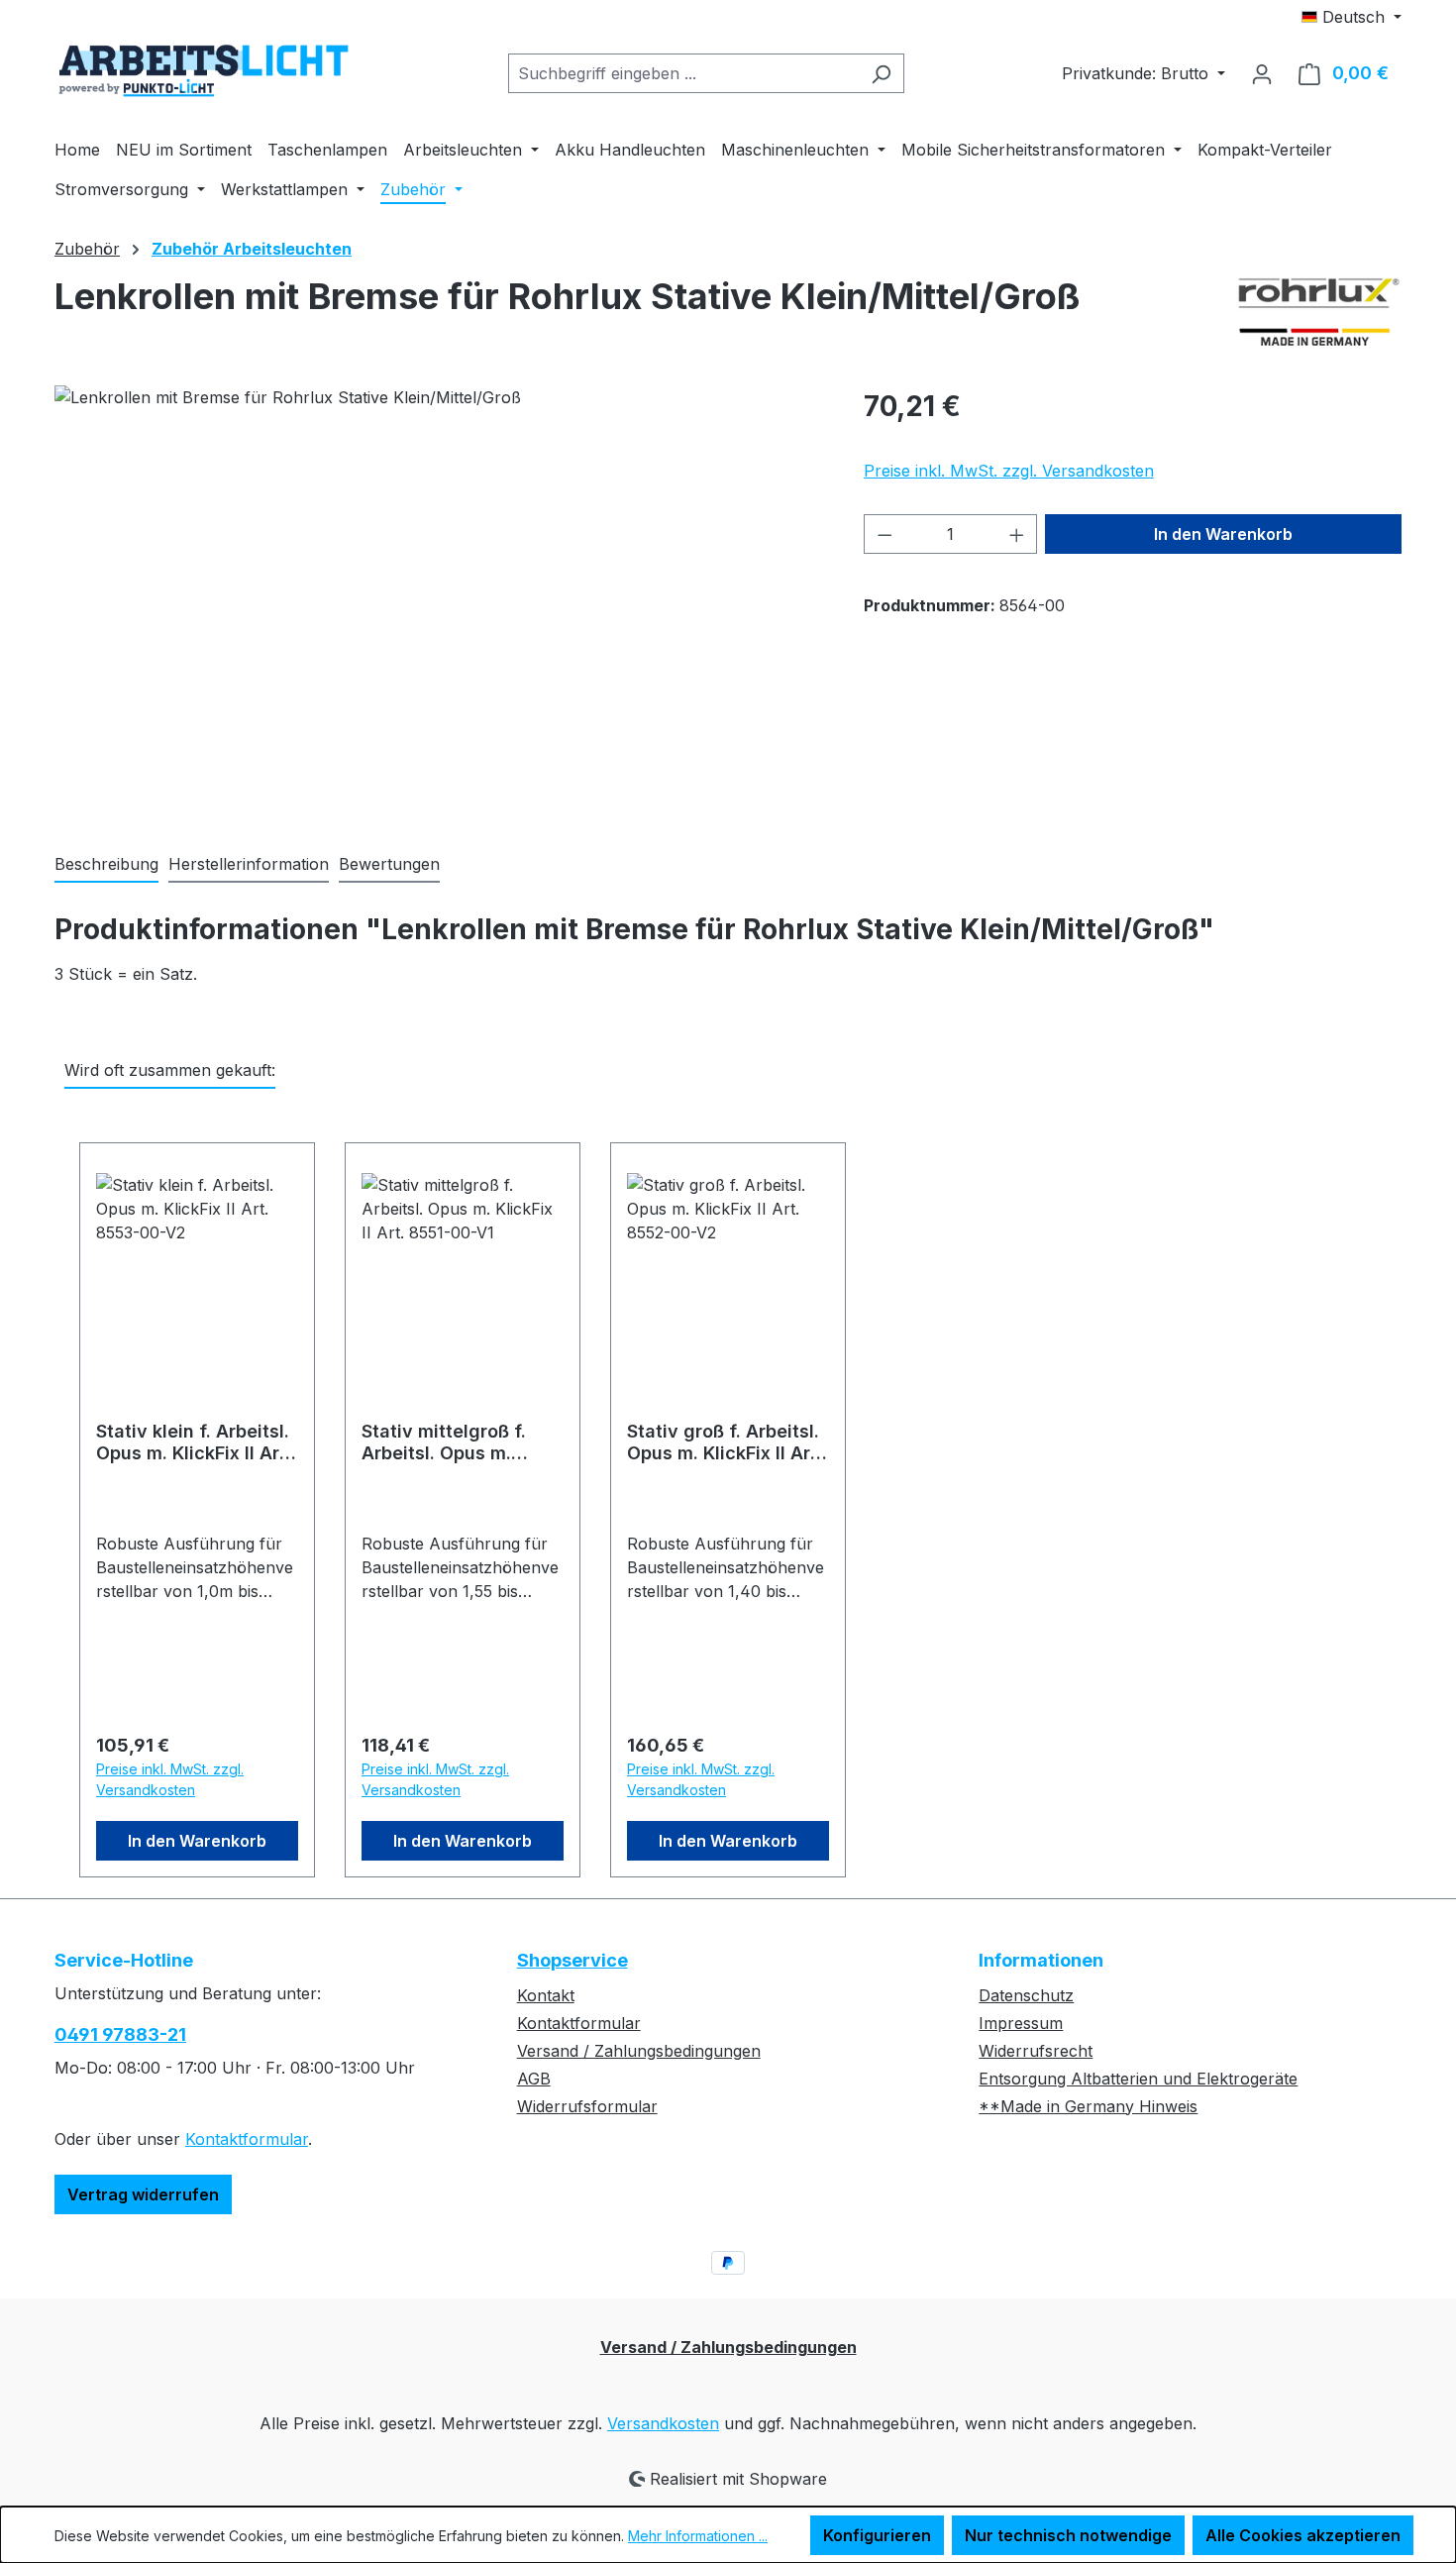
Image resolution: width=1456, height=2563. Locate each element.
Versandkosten (663, 2423)
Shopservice (572, 1960)
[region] (439, 598)
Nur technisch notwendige (1068, 2535)
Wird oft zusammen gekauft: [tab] (170, 1070)
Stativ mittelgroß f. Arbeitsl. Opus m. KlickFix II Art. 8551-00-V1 (448, 1442)
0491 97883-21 (120, 2034)
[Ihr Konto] (1262, 73)
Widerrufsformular (587, 2106)
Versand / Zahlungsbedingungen (639, 2051)
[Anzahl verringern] (884, 534)
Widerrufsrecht (1036, 2051)
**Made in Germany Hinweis (1088, 2106)
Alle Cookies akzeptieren (1303, 2535)
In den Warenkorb (1223, 534)
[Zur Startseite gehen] (203, 70)
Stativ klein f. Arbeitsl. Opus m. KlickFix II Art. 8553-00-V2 (194, 1442)
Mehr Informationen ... (698, 2536)
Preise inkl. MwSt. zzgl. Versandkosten (1009, 471)
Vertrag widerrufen (143, 2194)
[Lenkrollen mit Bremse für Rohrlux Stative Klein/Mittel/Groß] (439, 598)
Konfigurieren (877, 2535)
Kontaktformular (247, 2139)
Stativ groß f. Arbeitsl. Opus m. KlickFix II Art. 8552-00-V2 (725, 1442)
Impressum (1021, 2023)
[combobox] (683, 73)
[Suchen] (881, 73)
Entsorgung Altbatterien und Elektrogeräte (1138, 2079)
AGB (534, 2079)
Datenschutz (1026, 1995)
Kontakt (546, 1995)
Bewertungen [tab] (389, 864)
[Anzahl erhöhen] (1017, 534)
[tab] (106, 865)
